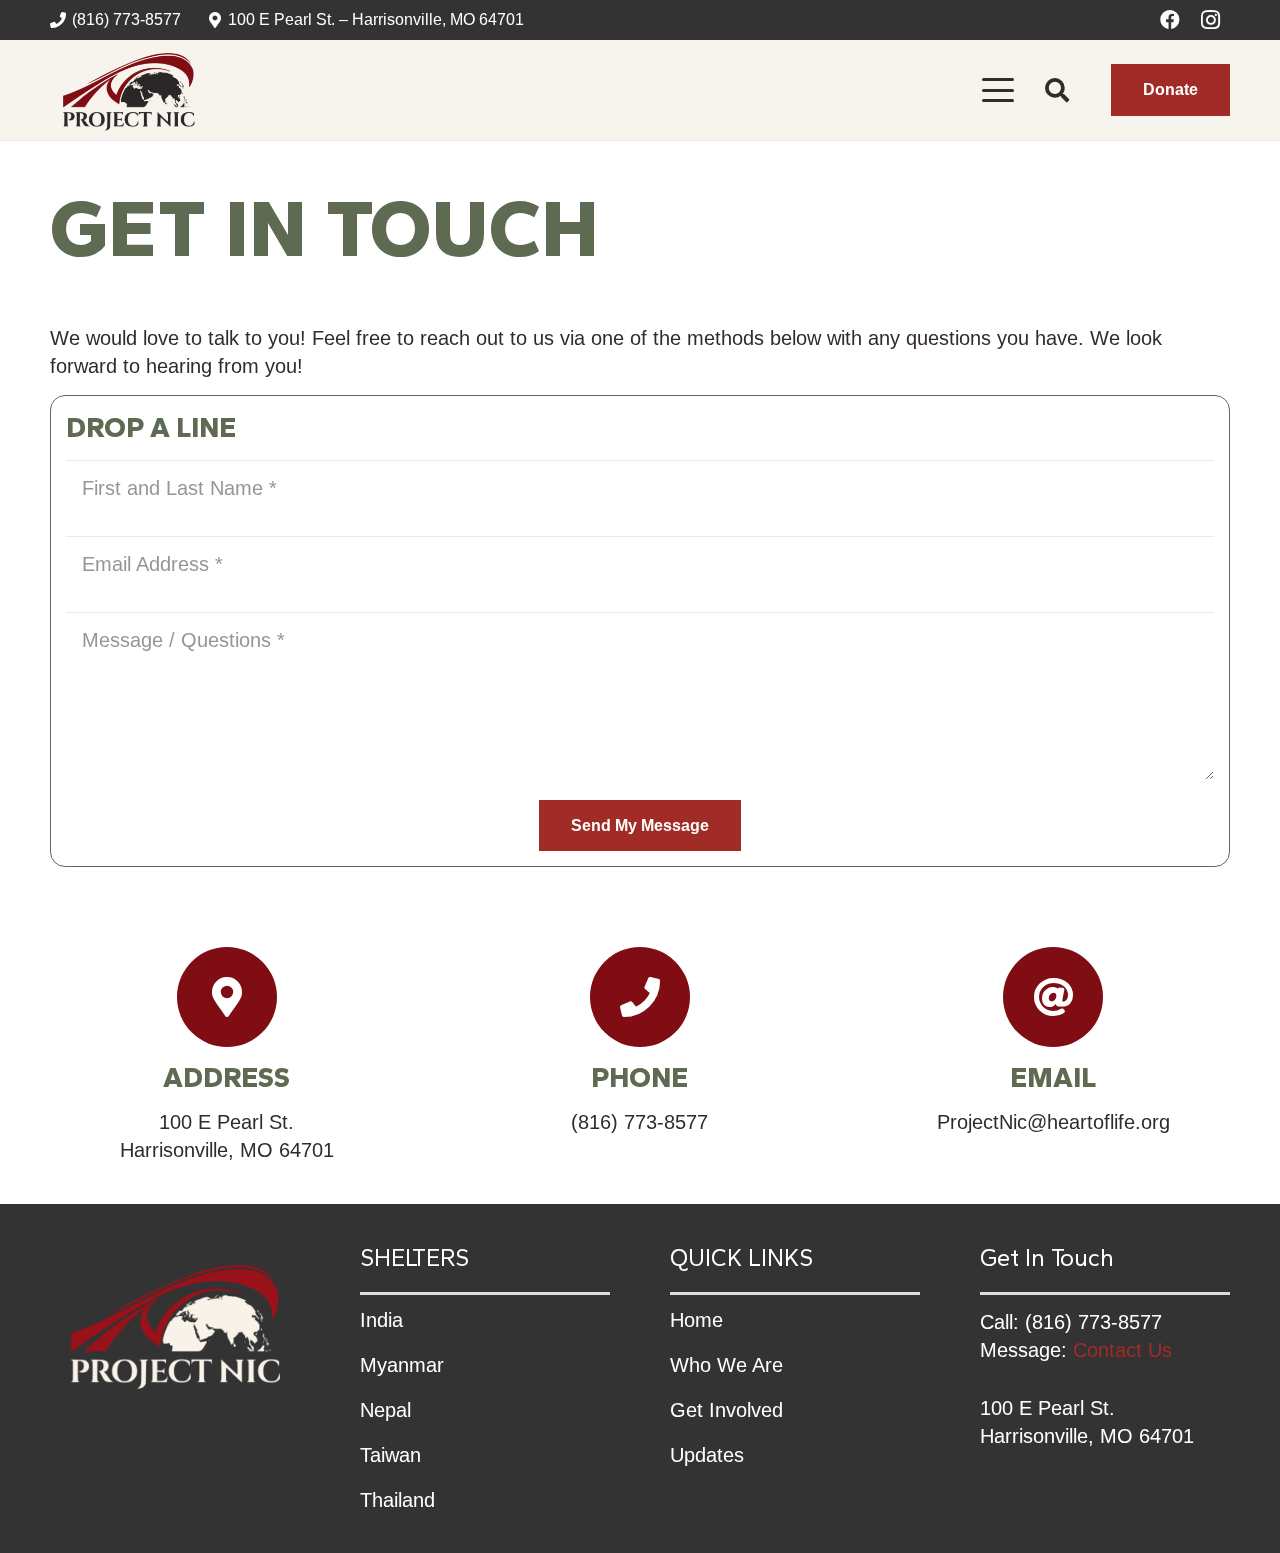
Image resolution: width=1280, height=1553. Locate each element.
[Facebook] (1170, 20)
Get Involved (726, 1410)
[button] (998, 90)
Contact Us (1122, 1350)
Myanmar (402, 1365)
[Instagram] (1210, 20)
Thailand (397, 1500)
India (381, 1320)
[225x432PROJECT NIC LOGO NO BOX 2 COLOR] (128, 90)
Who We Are (726, 1365)
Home (696, 1320)
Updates (707, 1455)
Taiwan (390, 1455)
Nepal (385, 1410)
